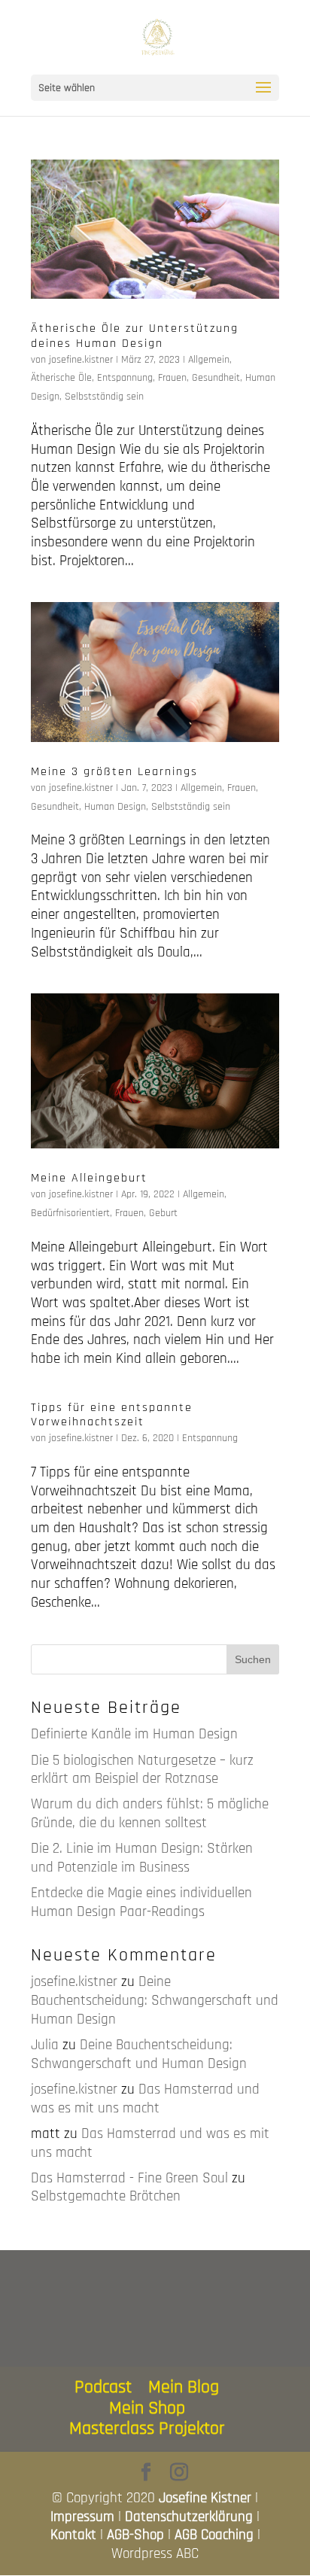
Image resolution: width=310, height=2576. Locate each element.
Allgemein (209, 360)
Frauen (172, 378)
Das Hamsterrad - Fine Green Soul (129, 2178)
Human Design (115, 807)
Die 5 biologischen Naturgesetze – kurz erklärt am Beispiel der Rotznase (142, 1770)
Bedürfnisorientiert (70, 1213)
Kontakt (73, 2535)
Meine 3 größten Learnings (114, 772)
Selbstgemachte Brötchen (106, 2196)
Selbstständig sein (104, 397)
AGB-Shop (135, 2535)
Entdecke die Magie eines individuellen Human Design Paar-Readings (141, 1902)
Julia (45, 2045)
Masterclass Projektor (147, 2428)
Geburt (163, 1213)
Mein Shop (147, 2408)
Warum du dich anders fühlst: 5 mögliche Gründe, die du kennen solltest (150, 1814)
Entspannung (125, 378)
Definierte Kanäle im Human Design (134, 1734)
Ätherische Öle (61, 378)
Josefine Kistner (205, 2498)
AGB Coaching (214, 2535)
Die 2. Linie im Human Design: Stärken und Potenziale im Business (142, 1858)
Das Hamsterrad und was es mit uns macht (145, 2099)
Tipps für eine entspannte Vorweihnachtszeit (112, 1415)
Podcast (103, 2387)
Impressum (82, 2517)
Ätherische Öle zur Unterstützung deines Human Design (135, 336)
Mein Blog (184, 2387)
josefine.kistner (81, 360)
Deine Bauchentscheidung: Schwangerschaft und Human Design (155, 2000)
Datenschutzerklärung (189, 2517)
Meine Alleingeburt (89, 1178)
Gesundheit (216, 378)
